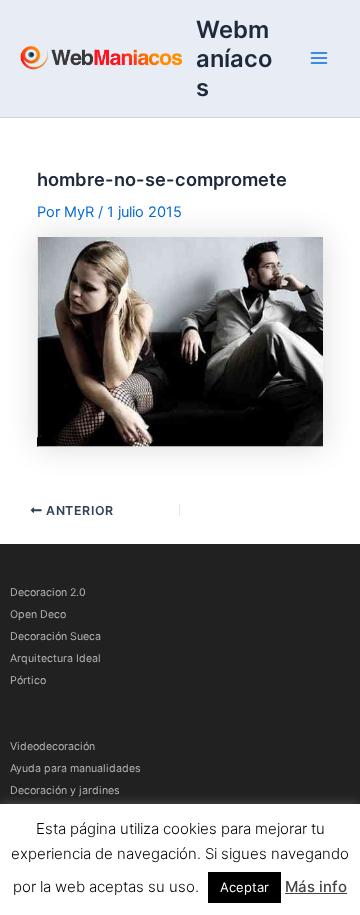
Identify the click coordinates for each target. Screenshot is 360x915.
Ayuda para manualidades (75, 768)
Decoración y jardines (65, 790)
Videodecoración (52, 746)
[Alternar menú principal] (319, 58)
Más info (316, 886)
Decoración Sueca (55, 636)
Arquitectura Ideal (55, 658)
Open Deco (38, 614)
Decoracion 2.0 (48, 592)
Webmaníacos (234, 58)
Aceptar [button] (244, 887)
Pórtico (28, 680)
